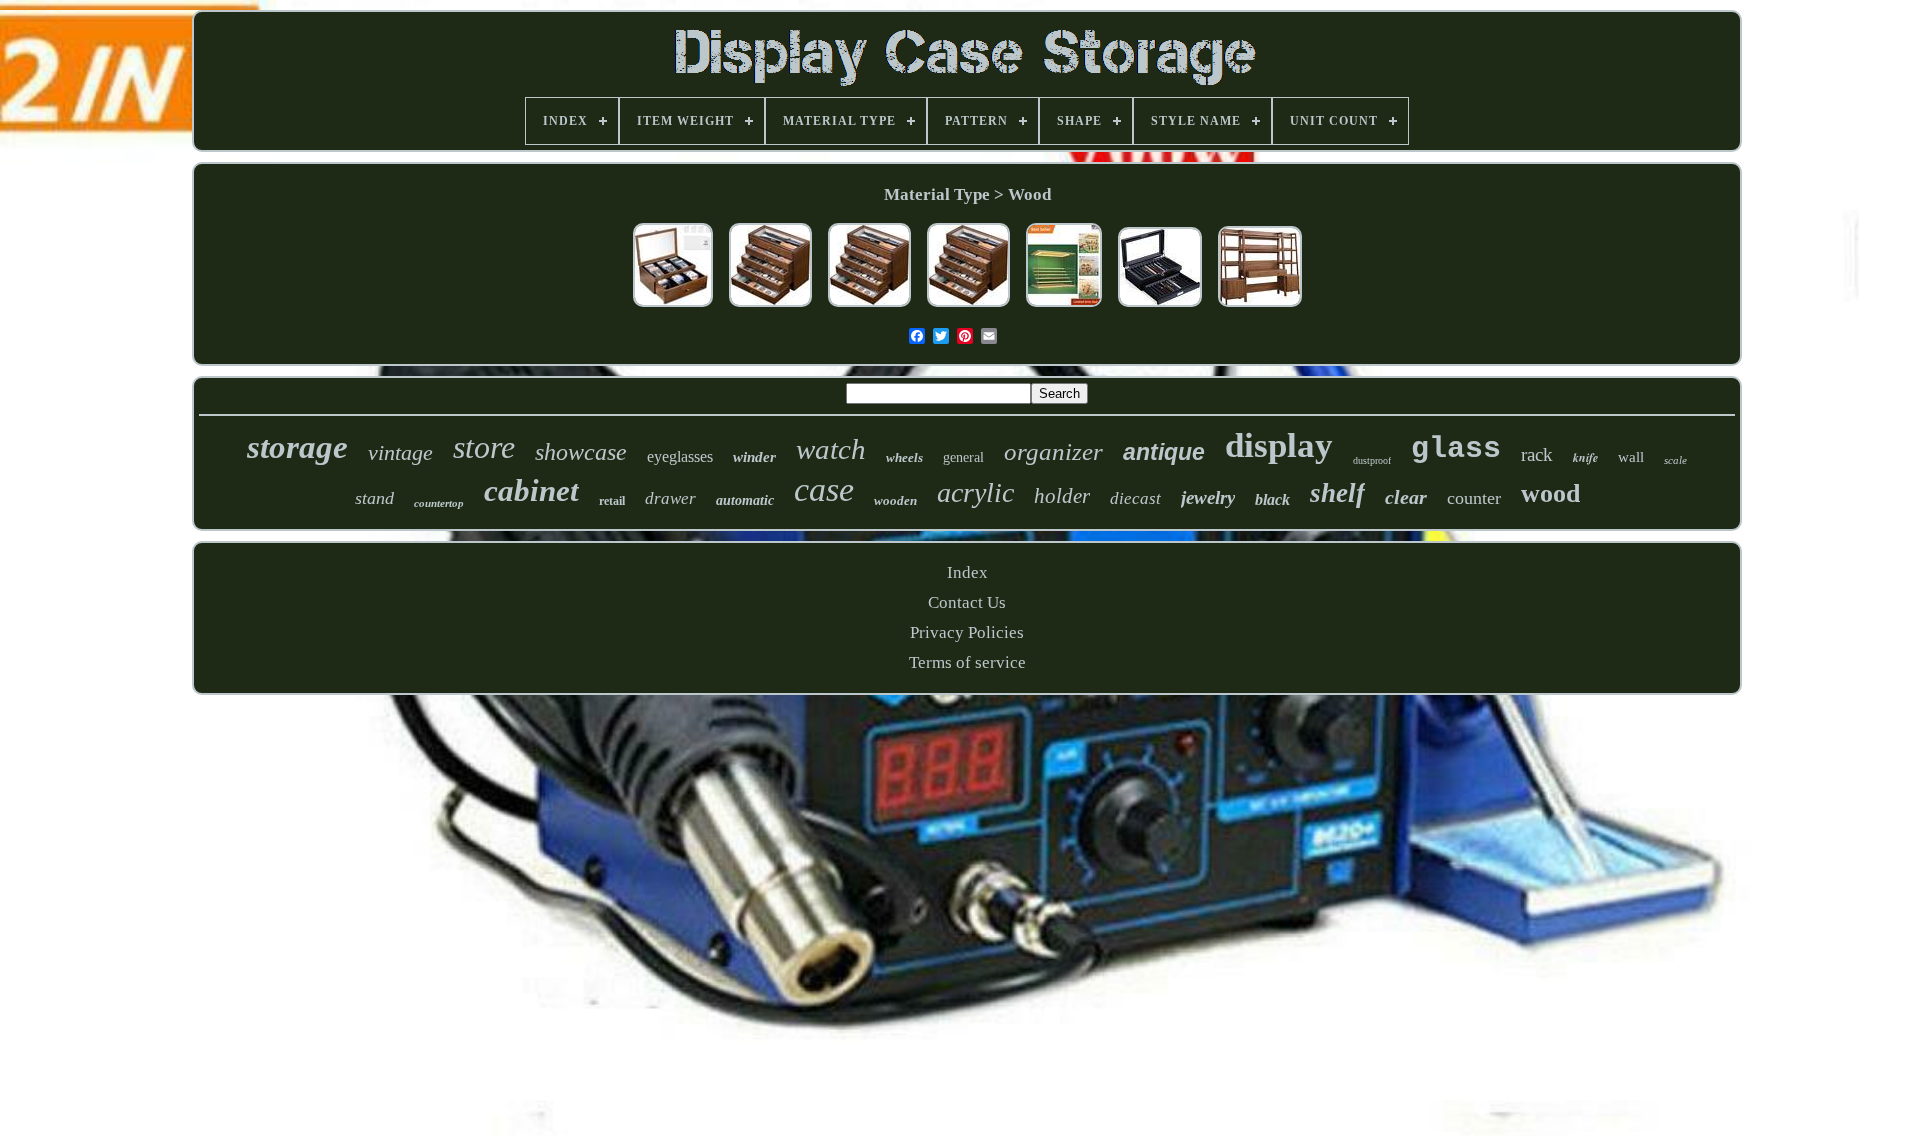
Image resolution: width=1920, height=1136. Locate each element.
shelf (1337, 493)
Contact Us (967, 602)
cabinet (531, 490)
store (484, 447)
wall (1631, 457)
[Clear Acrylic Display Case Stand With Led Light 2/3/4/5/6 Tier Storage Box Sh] (1064, 307)
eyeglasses (680, 456)
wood (1550, 493)
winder (754, 457)
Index (967, 572)
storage (297, 447)
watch (831, 449)
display (1279, 445)
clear (1406, 497)
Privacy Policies (967, 632)
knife (1585, 457)
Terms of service (967, 662)
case (824, 489)
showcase (581, 452)
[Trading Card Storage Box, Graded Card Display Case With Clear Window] (673, 307)
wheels (904, 457)
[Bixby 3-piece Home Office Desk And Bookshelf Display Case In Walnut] (1260, 307)
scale (1675, 460)
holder (1062, 496)
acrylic (975, 492)
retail (612, 501)
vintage (400, 452)
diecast (1135, 498)
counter (1474, 498)
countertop (439, 503)
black (1272, 499)
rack (1537, 454)
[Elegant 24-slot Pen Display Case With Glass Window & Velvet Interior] (1160, 307)
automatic (745, 500)
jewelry (1208, 497)
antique (1164, 452)
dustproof (1372, 460)
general (963, 457)
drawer (670, 498)
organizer (1053, 451)
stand (374, 498)
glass (1456, 449)
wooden (895, 500)
